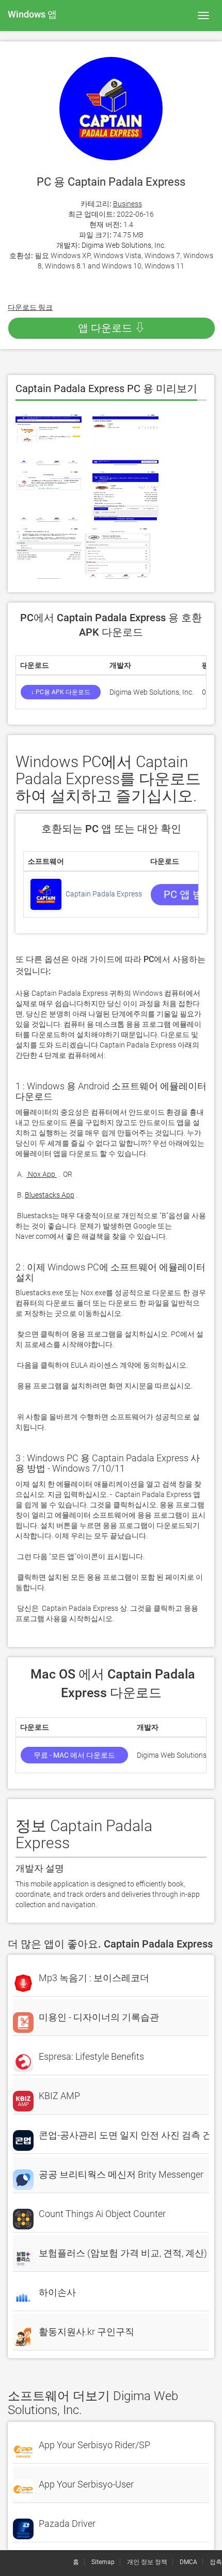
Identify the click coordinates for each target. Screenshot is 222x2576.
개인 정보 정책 (147, 2562)
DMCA (188, 2562)
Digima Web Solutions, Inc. (124, 245)
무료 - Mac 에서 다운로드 (74, 1755)
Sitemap (103, 2562)
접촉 (216, 2562)
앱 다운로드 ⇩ (112, 328)
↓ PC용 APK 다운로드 (61, 692)
